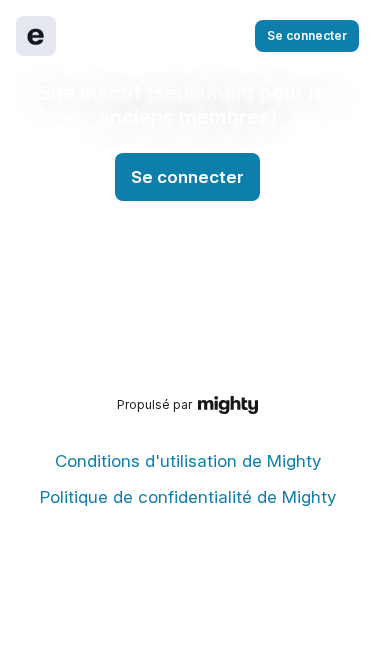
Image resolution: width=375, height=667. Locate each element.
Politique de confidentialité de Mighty (188, 497)
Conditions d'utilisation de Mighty (188, 461)
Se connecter (307, 35)
